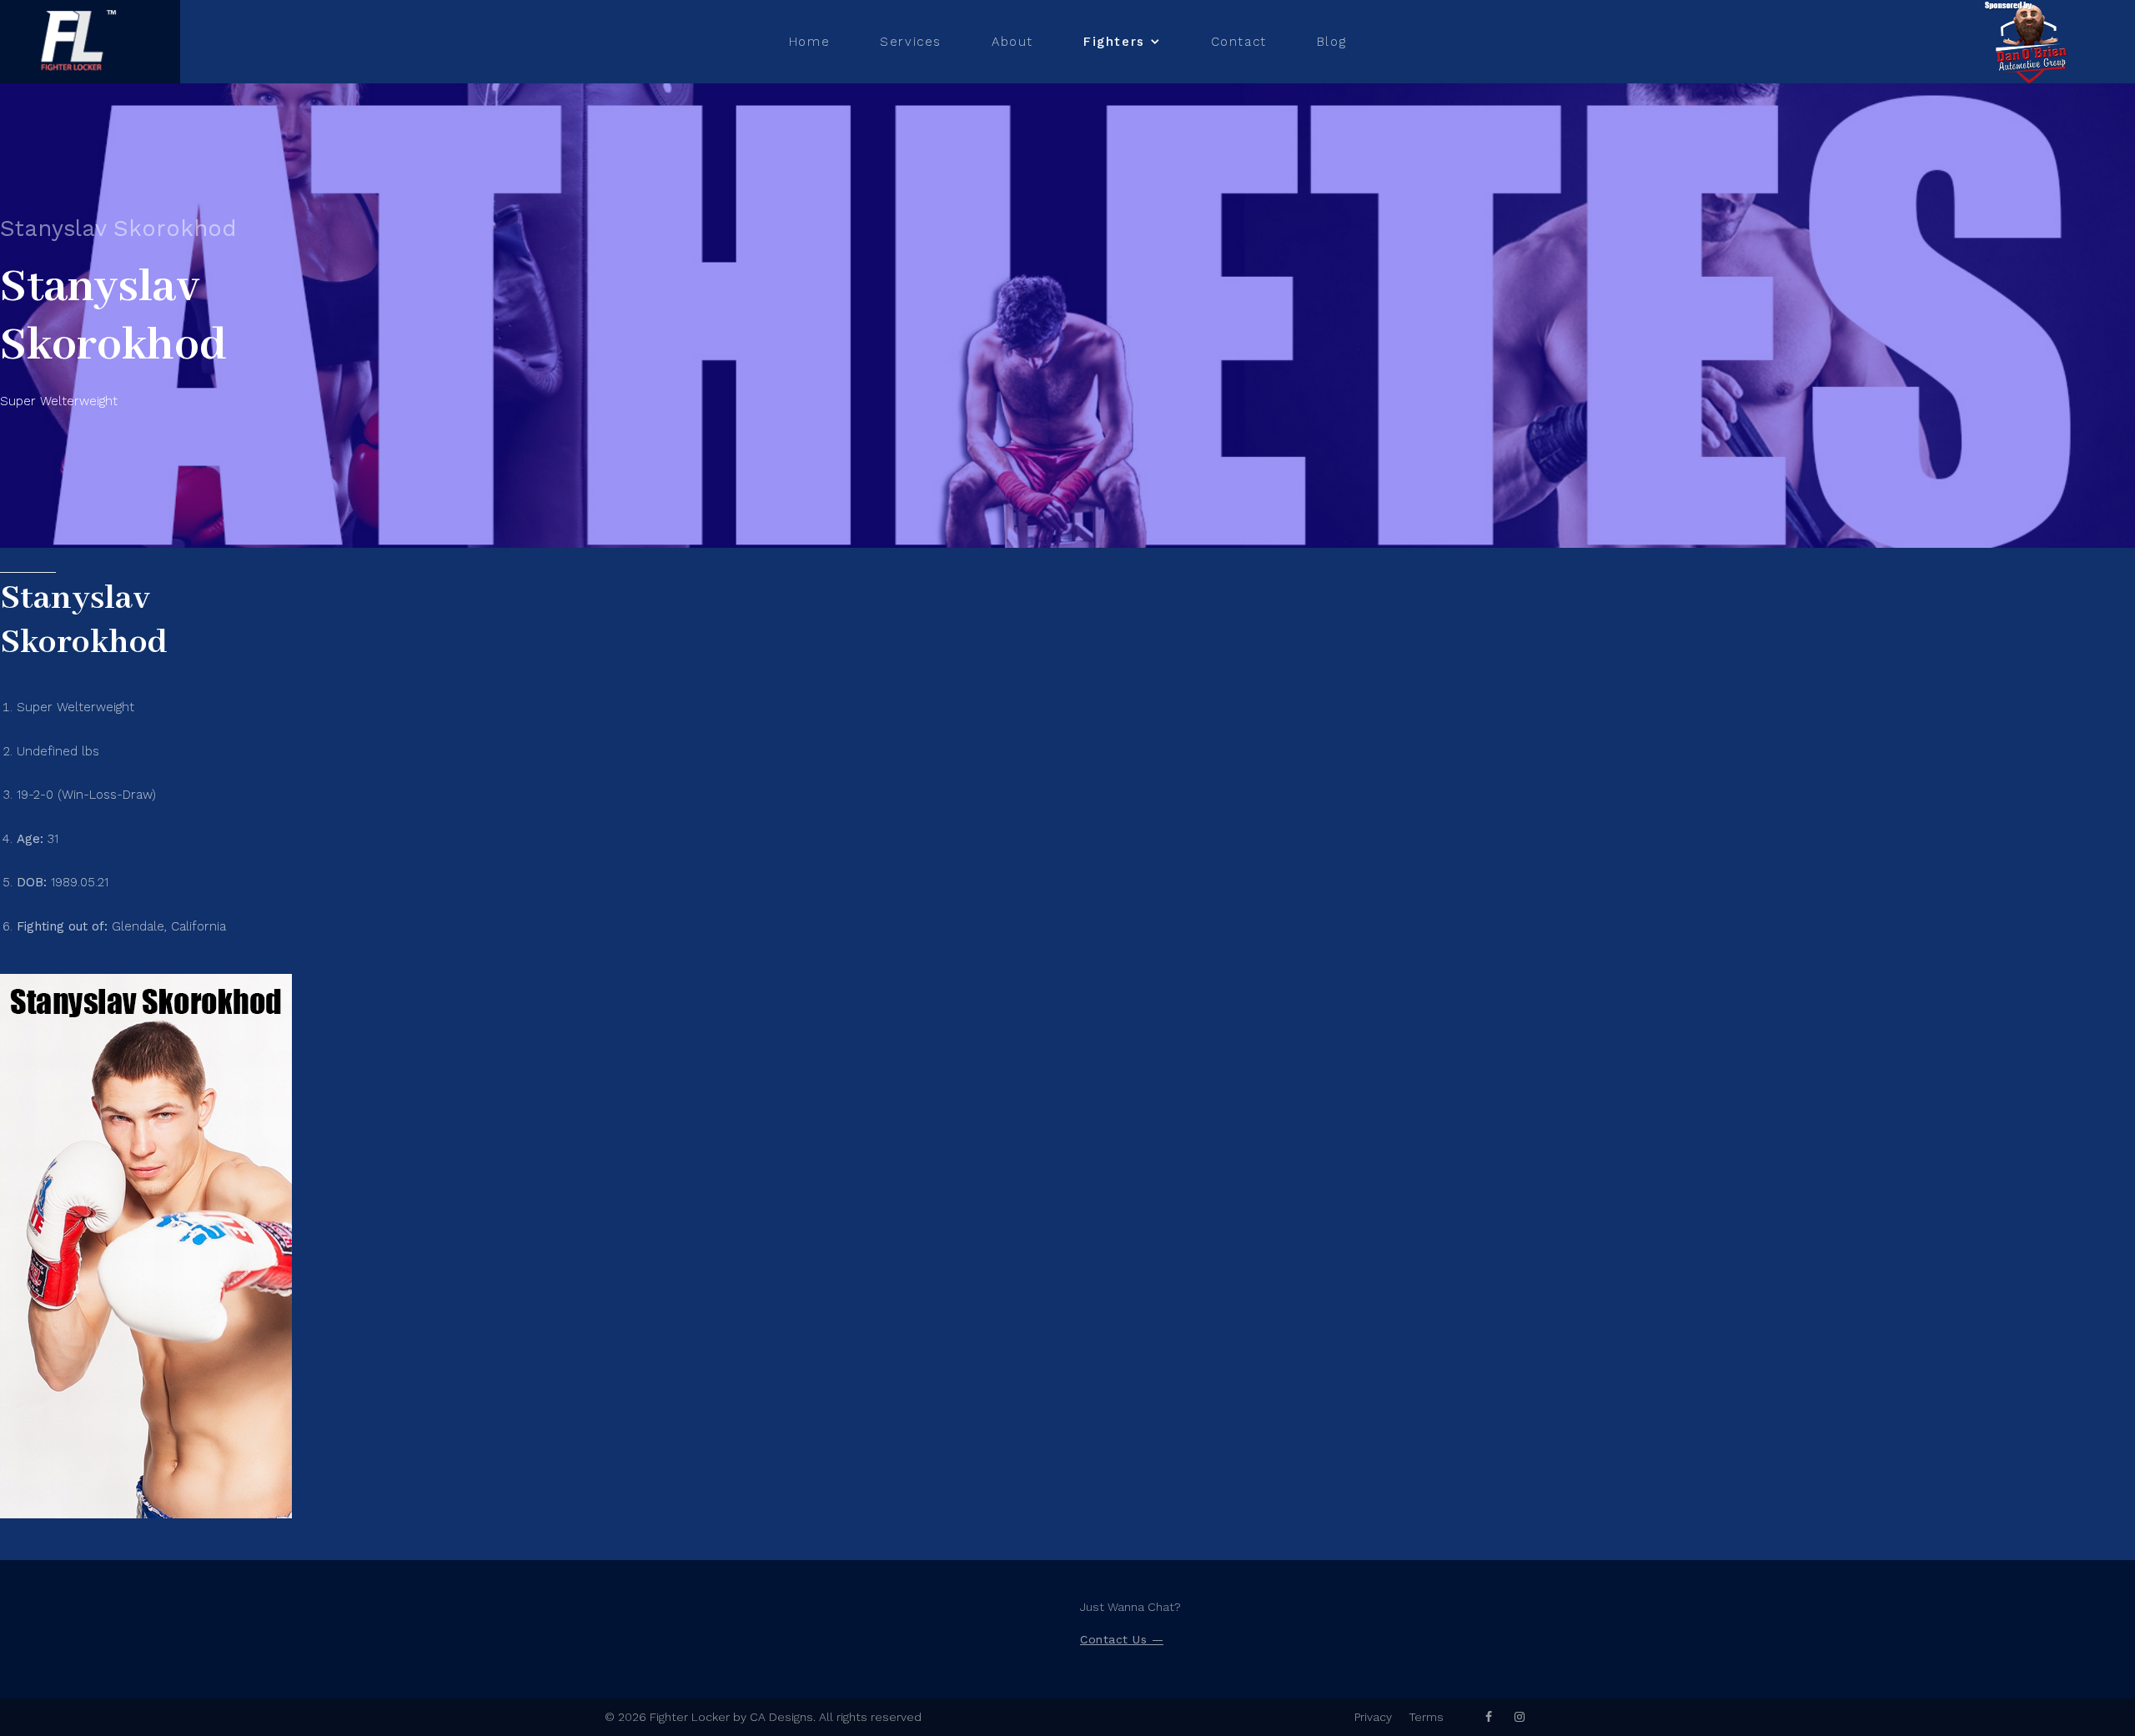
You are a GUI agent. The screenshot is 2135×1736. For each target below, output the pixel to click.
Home (809, 42)
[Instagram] (1520, 1717)
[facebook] (1489, 1717)
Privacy (1373, 1717)
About (1012, 42)
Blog (1331, 42)
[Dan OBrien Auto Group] (2031, 42)
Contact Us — (1122, 1639)
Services (911, 42)
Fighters (1114, 42)
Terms (1426, 1717)
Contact (1239, 42)
